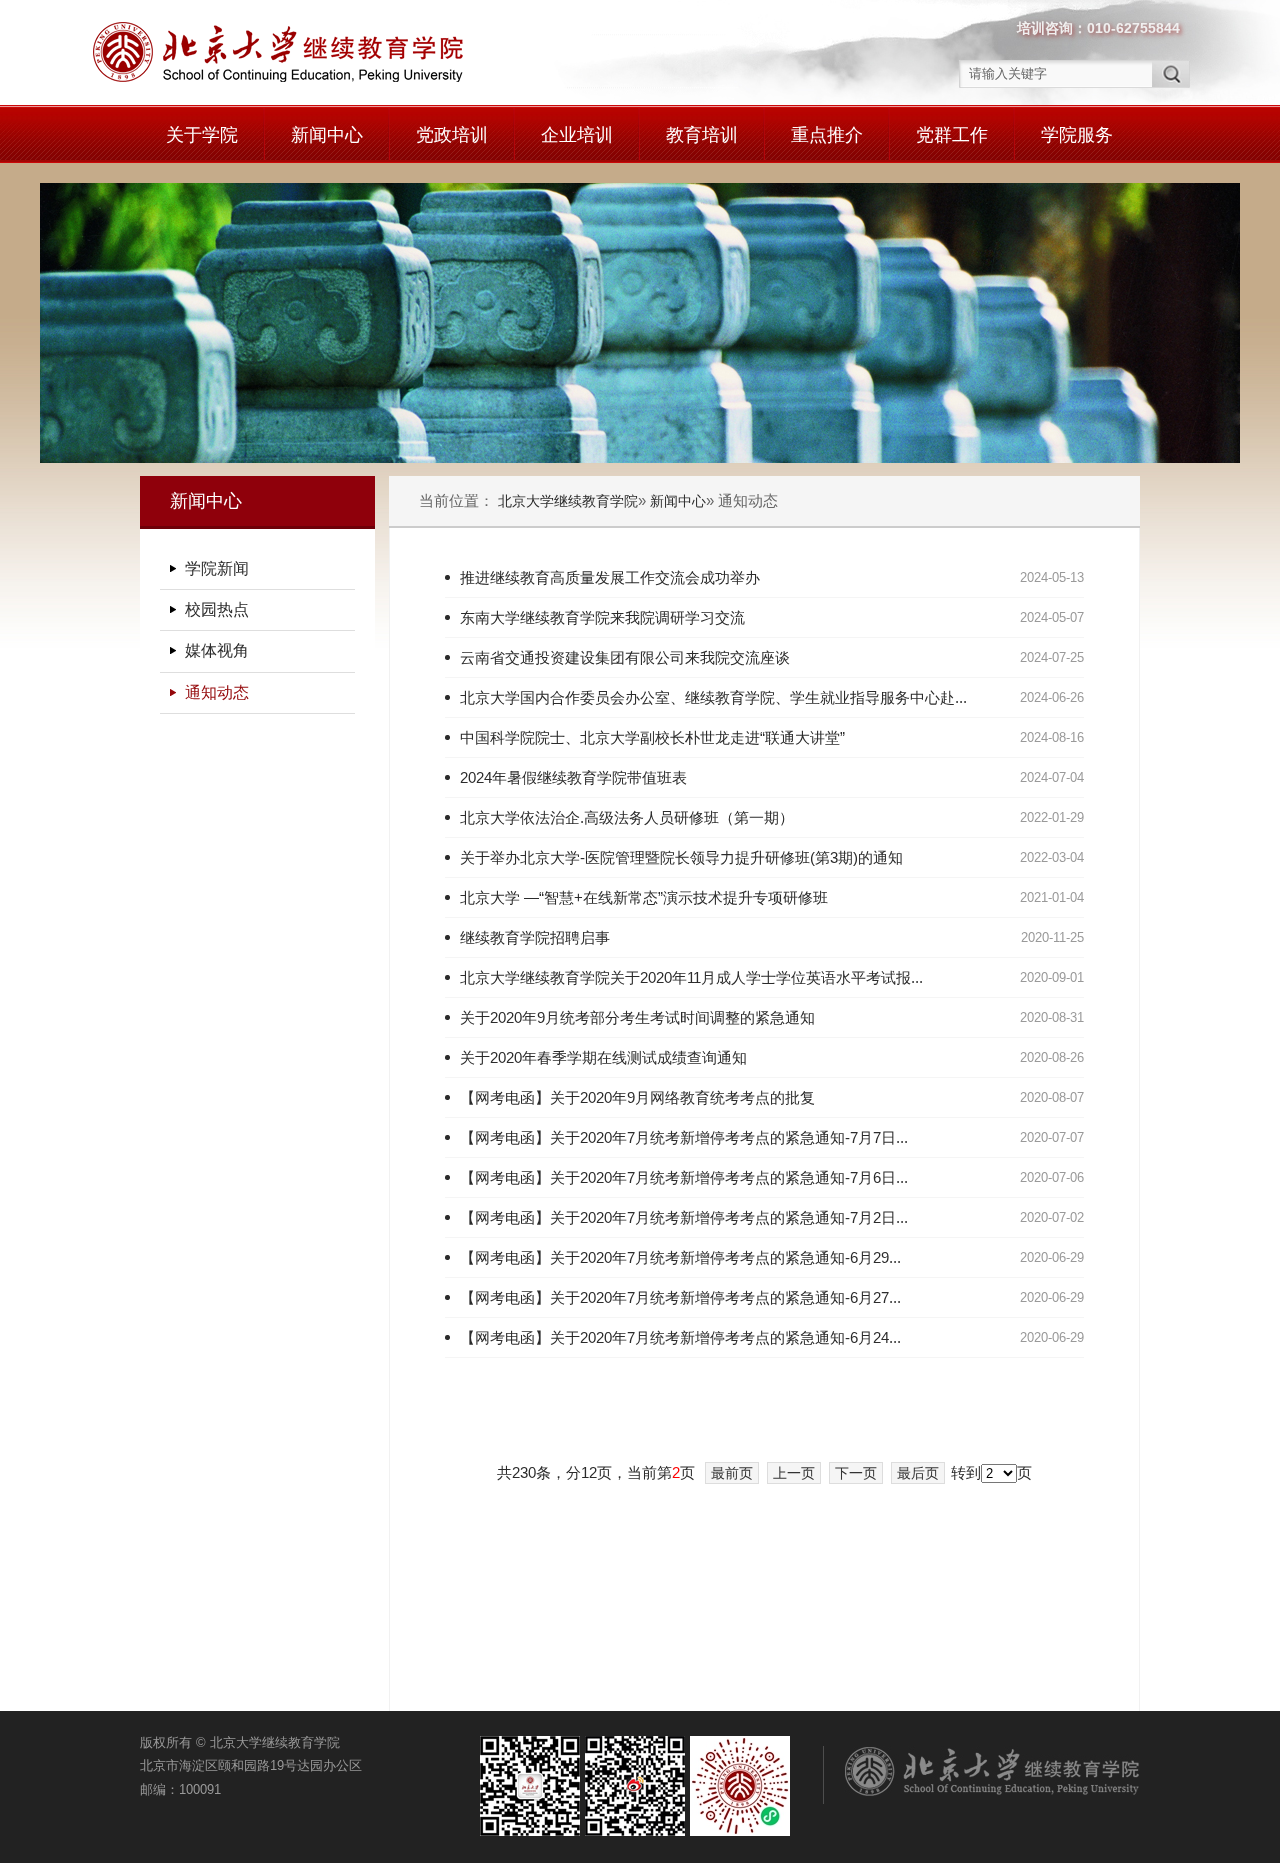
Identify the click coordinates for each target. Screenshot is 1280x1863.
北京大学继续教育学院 (568, 501)
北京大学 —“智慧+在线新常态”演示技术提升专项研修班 (644, 897)
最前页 (732, 1473)
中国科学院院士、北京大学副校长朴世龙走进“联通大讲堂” (652, 737)
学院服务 (1077, 135)
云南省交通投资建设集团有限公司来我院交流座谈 (625, 657)
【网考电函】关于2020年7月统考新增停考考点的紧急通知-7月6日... (684, 1177)
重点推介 (827, 135)
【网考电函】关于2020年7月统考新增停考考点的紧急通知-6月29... (680, 1257)
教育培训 (702, 135)
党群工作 (952, 135)
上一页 (794, 1473)
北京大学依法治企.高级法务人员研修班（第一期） (627, 817)
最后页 (918, 1473)
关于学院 (202, 135)
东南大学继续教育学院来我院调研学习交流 (602, 617)
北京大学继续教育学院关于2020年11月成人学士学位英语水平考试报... (691, 977)
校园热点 (217, 609)
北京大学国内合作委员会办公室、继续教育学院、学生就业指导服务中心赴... (713, 697)
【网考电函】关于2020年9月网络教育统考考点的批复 (637, 1097)
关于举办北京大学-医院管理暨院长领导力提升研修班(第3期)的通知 (681, 857)
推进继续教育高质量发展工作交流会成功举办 (610, 577)
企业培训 (577, 135)
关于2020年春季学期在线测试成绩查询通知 (603, 1057)
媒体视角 (217, 650)
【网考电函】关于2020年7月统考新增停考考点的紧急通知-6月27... (680, 1297)
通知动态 (217, 692)
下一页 (856, 1473)
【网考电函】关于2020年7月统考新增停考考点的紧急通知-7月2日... (684, 1217)
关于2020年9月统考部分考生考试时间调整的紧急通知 (637, 1017)
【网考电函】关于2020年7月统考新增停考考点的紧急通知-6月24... (680, 1337)
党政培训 (452, 135)
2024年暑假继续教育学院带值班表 (573, 777)
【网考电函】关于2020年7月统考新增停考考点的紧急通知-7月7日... (684, 1137)
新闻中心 (327, 135)
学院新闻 (217, 568)
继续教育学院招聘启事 (535, 937)
